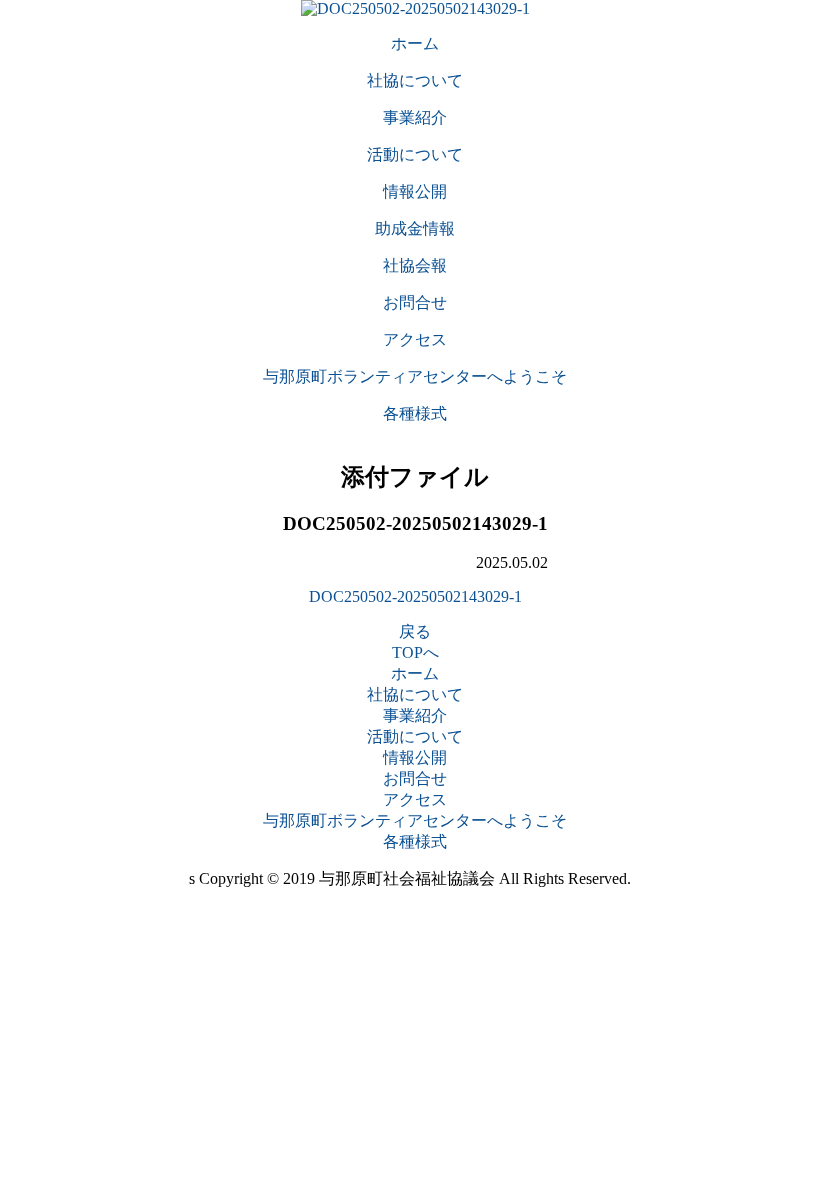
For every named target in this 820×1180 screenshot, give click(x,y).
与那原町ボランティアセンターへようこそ (415, 820)
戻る (415, 631)
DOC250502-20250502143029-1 (415, 596)
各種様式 (415, 841)
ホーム (415, 673)
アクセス (415, 799)
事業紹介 (415, 715)
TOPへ (415, 652)
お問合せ (415, 778)
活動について (415, 736)
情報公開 (415, 757)
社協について (415, 694)
